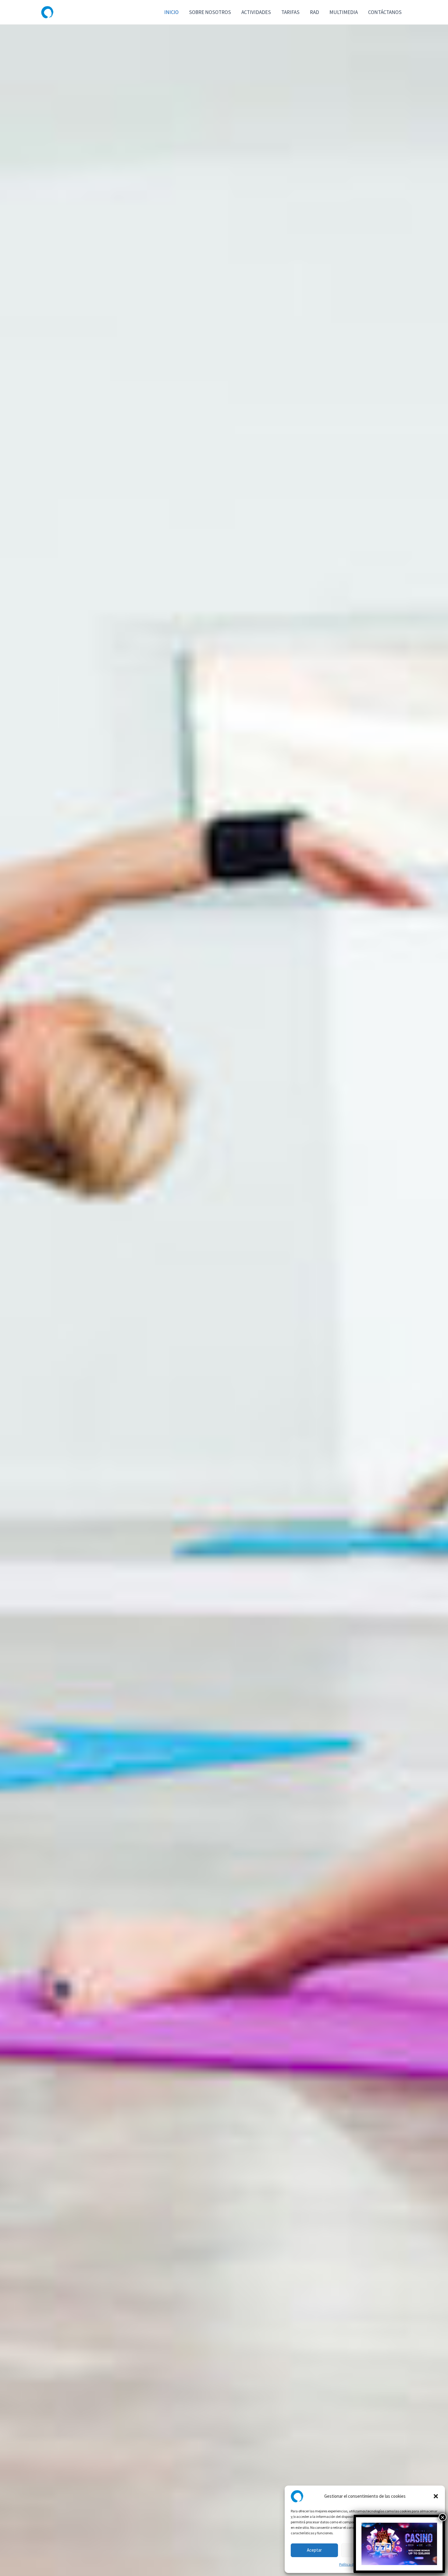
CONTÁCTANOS (385, 12)
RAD (315, 12)
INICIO (171, 12)
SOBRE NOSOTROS (210, 12)
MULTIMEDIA (344, 12)
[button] (436, 2496)
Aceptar (314, 2550)
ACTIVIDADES (256, 12)
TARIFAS (290, 12)
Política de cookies (353, 2564)
